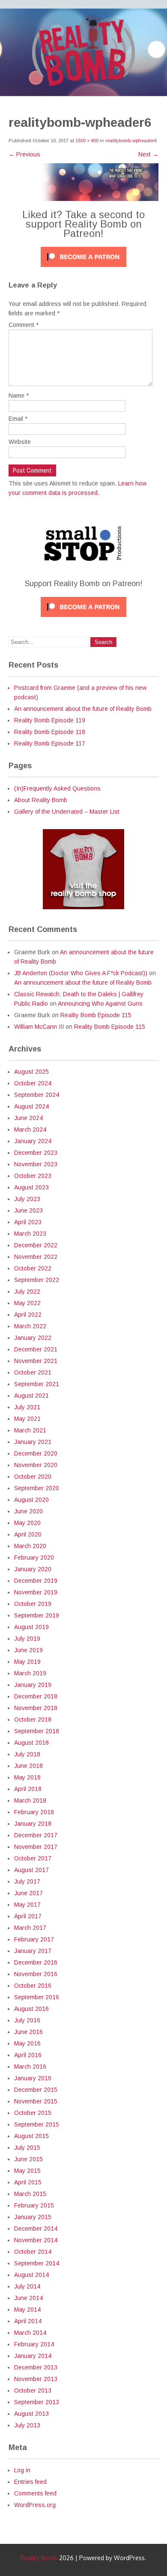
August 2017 (31, 1870)
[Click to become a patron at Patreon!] (83, 269)
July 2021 (27, 1407)
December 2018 (36, 1696)
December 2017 (36, 1835)
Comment (24, 325)
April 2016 (28, 2055)
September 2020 (37, 1488)
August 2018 (31, 1743)
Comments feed (35, 2493)
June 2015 (28, 2159)
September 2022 (37, 1280)
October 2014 (33, 2252)
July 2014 (27, 2286)
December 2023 (36, 1153)
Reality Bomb (39, 2558)
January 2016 (33, 2078)
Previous (24, 154)
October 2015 (33, 2113)
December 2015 (36, 2090)
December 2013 (36, 2367)
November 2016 (36, 1974)
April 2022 (28, 1315)
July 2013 (27, 2425)
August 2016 (31, 2009)
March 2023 (30, 1234)
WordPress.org (35, 2505)
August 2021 (31, 1396)
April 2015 (28, 2182)
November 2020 (36, 1465)
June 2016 (28, 2032)
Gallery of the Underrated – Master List (67, 812)
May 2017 (27, 1905)
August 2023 (31, 1187)
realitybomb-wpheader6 (131, 141)
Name (19, 395)
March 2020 (30, 1546)
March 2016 (30, 2067)
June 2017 (28, 1893)
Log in (22, 2470)
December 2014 (36, 2229)
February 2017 (34, 1939)
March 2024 (30, 1129)
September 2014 (37, 2263)
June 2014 (28, 2298)
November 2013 (36, 2379)
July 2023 (27, 1199)
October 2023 (33, 1176)
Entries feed (30, 2482)
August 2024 (31, 1106)
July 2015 (27, 2148)
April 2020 (28, 1534)
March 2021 (30, 1430)
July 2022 (27, 1291)
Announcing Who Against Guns (100, 1003)
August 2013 (31, 2414)
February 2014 (34, 2344)
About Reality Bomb (41, 800)
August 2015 (31, 2136)
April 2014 (28, 2321)
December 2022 (36, 1245)
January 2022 (33, 1338)
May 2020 (27, 1523)
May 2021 (27, 1419)
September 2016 (37, 1997)
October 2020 (33, 1477)
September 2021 (37, 1384)
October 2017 (33, 1858)
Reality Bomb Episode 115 (96, 1015)
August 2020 (31, 1500)
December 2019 (36, 1581)
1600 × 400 (87, 141)
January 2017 (33, 1951)
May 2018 (27, 1777)
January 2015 (33, 2217)
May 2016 (27, 2043)
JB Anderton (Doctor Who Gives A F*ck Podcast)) (81, 973)
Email (18, 419)
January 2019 (33, 1685)
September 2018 (37, 1731)
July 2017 (27, 1881)
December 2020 (36, 1453)
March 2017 (30, 1928)
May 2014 (27, 2309)
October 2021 (33, 1372)
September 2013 (37, 2402)
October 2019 (33, 1604)
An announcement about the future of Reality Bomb (83, 709)
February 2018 (34, 1812)
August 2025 (31, 1072)
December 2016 (36, 1962)
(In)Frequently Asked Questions (57, 788)
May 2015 (27, 2171)
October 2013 (33, 2390)
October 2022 (33, 1268)
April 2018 (28, 1789)
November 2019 (36, 1592)
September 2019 (37, 1615)
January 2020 (33, 1569)
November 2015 (36, 2101)
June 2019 (28, 1650)
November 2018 (36, 1708)
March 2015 (30, 2194)
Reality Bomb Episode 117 (50, 743)
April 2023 (28, 1222)
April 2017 (28, 1916)
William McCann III (39, 1027)
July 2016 (27, 2020)
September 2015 (37, 2124)
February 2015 (34, 2205)
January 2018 (33, 1824)
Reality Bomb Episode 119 (50, 720)
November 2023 (36, 1164)
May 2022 (27, 1303)
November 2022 (36, 1257)
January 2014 (33, 2356)
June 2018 (28, 1766)
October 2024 (33, 1083)
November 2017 (36, 1847)
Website (20, 442)
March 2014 (30, 2333)
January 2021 (33, 1442)
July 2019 (27, 1638)
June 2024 (28, 1118)
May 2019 (27, 1662)
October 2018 (33, 1719)
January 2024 (33, 1141)
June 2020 (28, 1511)
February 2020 (34, 1558)
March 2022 (30, 1326)
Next (148, 154)
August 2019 (31, 1627)
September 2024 (37, 1095)
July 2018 (27, 1754)
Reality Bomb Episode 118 (50, 732)
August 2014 (31, 2275)
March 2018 (30, 1800)
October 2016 (33, 1986)
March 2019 (30, 1673)
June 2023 (28, 1210)
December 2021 (36, 1349)
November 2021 (36, 1361)
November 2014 (36, 2240)
